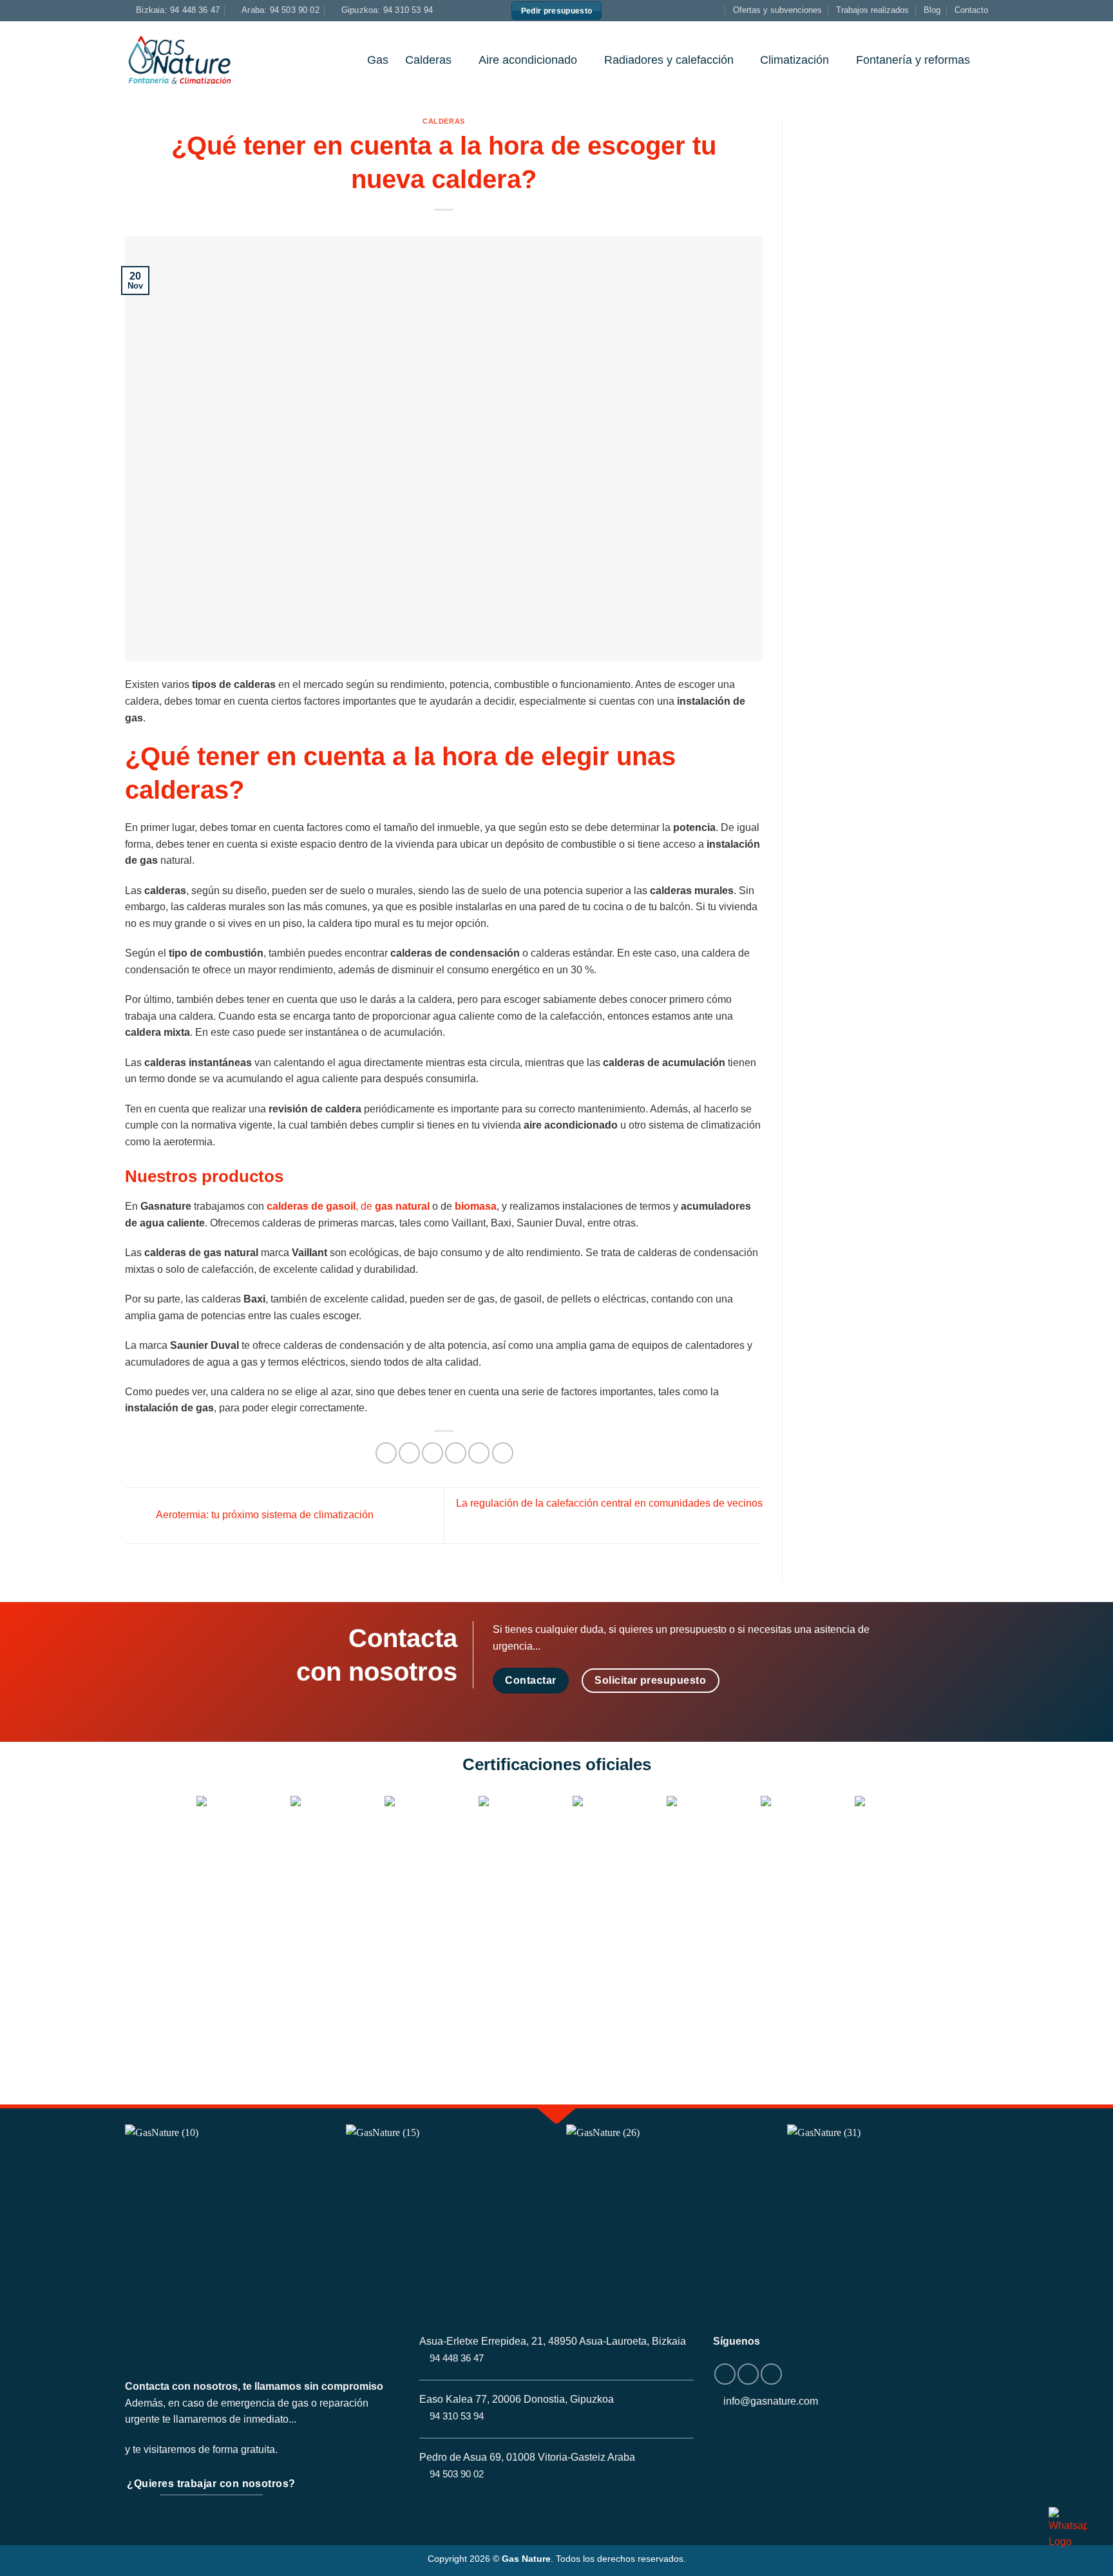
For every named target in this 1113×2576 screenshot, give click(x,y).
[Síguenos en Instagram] (702, 10)
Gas (378, 60)
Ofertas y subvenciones (777, 10)
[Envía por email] (433, 1453)
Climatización (794, 60)
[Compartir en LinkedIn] (479, 1453)
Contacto (971, 10)
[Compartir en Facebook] (386, 1453)
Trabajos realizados (872, 10)
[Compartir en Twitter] (409, 1453)
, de (348, 1206)
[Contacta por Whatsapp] (1068, 2528)
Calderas (428, 60)
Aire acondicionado (528, 60)
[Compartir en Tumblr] (503, 1453)
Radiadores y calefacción (669, 60)
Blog (932, 10)
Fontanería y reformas (913, 60)
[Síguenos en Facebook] (689, 10)
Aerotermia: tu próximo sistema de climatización (264, 1515)
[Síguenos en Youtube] (714, 10)
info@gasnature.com (771, 2401)
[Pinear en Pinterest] (456, 1453)
